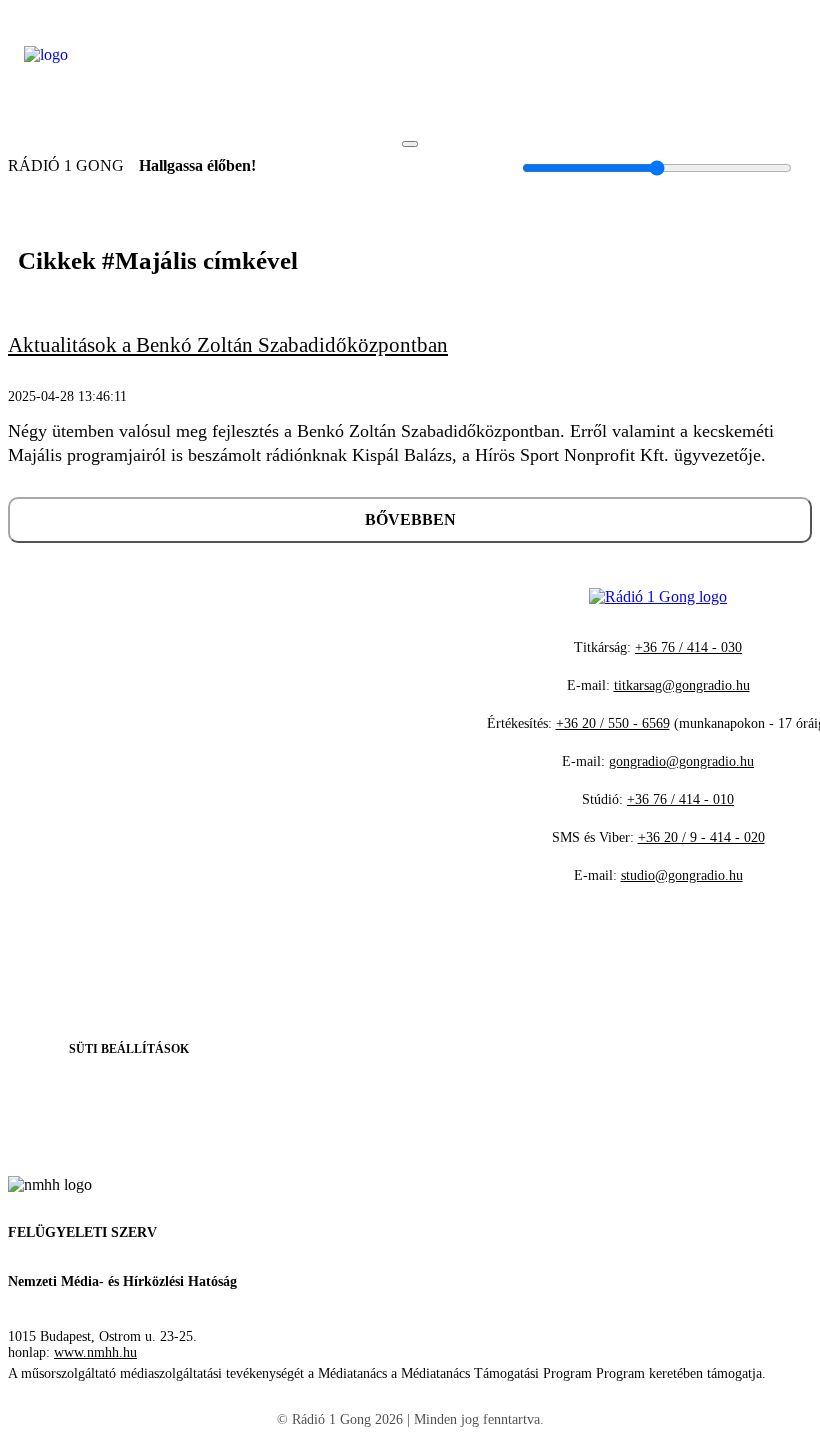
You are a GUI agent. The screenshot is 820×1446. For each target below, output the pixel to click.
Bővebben (410, 519)
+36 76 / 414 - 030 (688, 647)
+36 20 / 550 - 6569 (613, 723)
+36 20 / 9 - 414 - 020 (701, 837)
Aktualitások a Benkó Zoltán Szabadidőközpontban (228, 345)
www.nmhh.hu (95, 1352)
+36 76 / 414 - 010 (680, 799)
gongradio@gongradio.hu (681, 761)
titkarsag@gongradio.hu (682, 685)
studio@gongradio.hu (682, 875)
